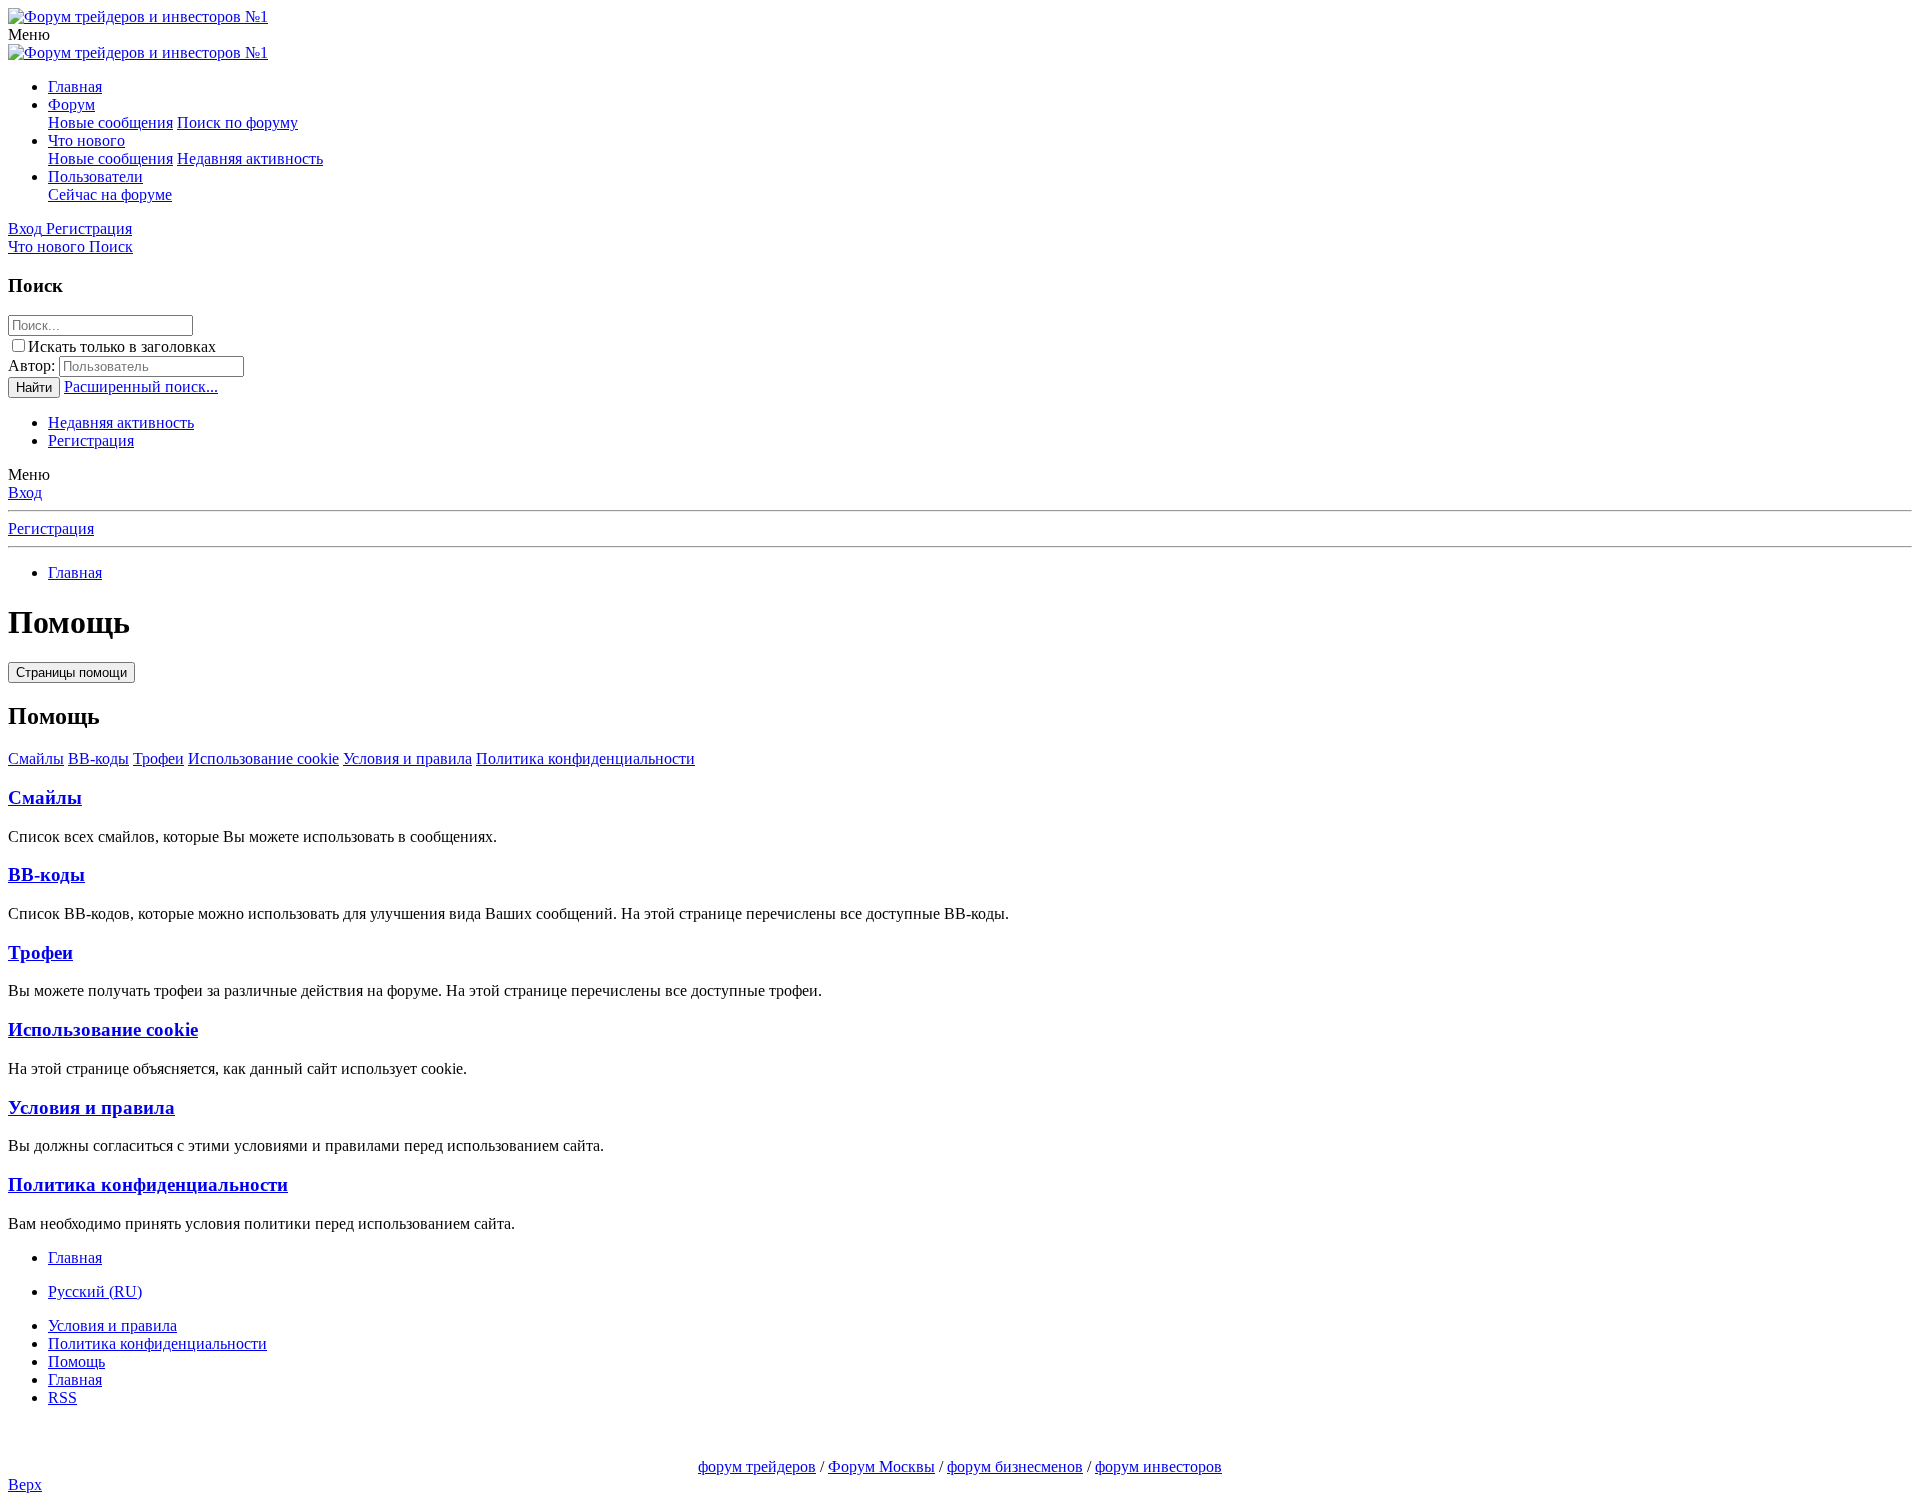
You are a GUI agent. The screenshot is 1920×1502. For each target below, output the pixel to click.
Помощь (76, 1361)
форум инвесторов (1158, 1466)
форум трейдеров (757, 1466)
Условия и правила (407, 758)
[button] (29, 34)
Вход (25, 492)
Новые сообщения (110, 122)
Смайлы (36, 758)
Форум (71, 104)
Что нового (86, 140)
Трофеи (158, 758)
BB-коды (98, 758)
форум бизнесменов (1015, 1466)
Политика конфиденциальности (585, 758)
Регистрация (91, 440)
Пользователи (95, 176)
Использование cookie (263, 758)
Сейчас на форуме (110, 194)
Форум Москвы (881, 1466)
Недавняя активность (250, 158)
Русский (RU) (95, 1291)
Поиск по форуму (237, 122)
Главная (75, 86)
